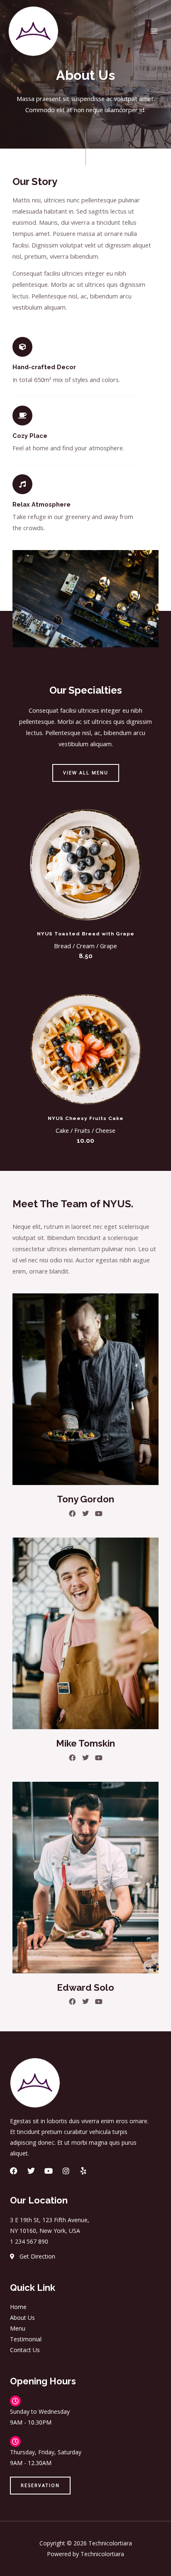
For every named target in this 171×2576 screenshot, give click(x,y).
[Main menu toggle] (154, 31)
